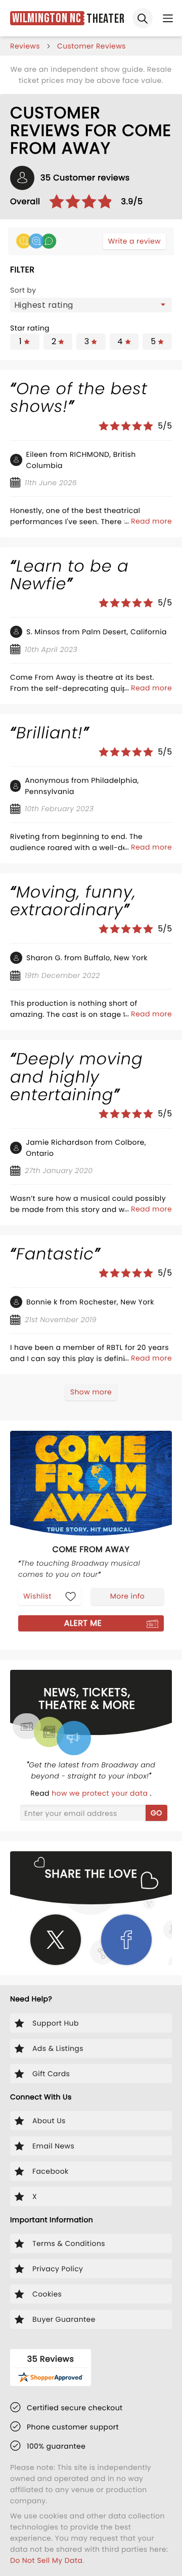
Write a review (134, 241)
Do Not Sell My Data (46, 2560)
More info (127, 1596)
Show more (91, 1392)
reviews (25, 46)
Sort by (23, 290)
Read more (151, 521)
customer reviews (92, 46)
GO (156, 1813)
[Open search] (143, 18)
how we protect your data (101, 1793)
